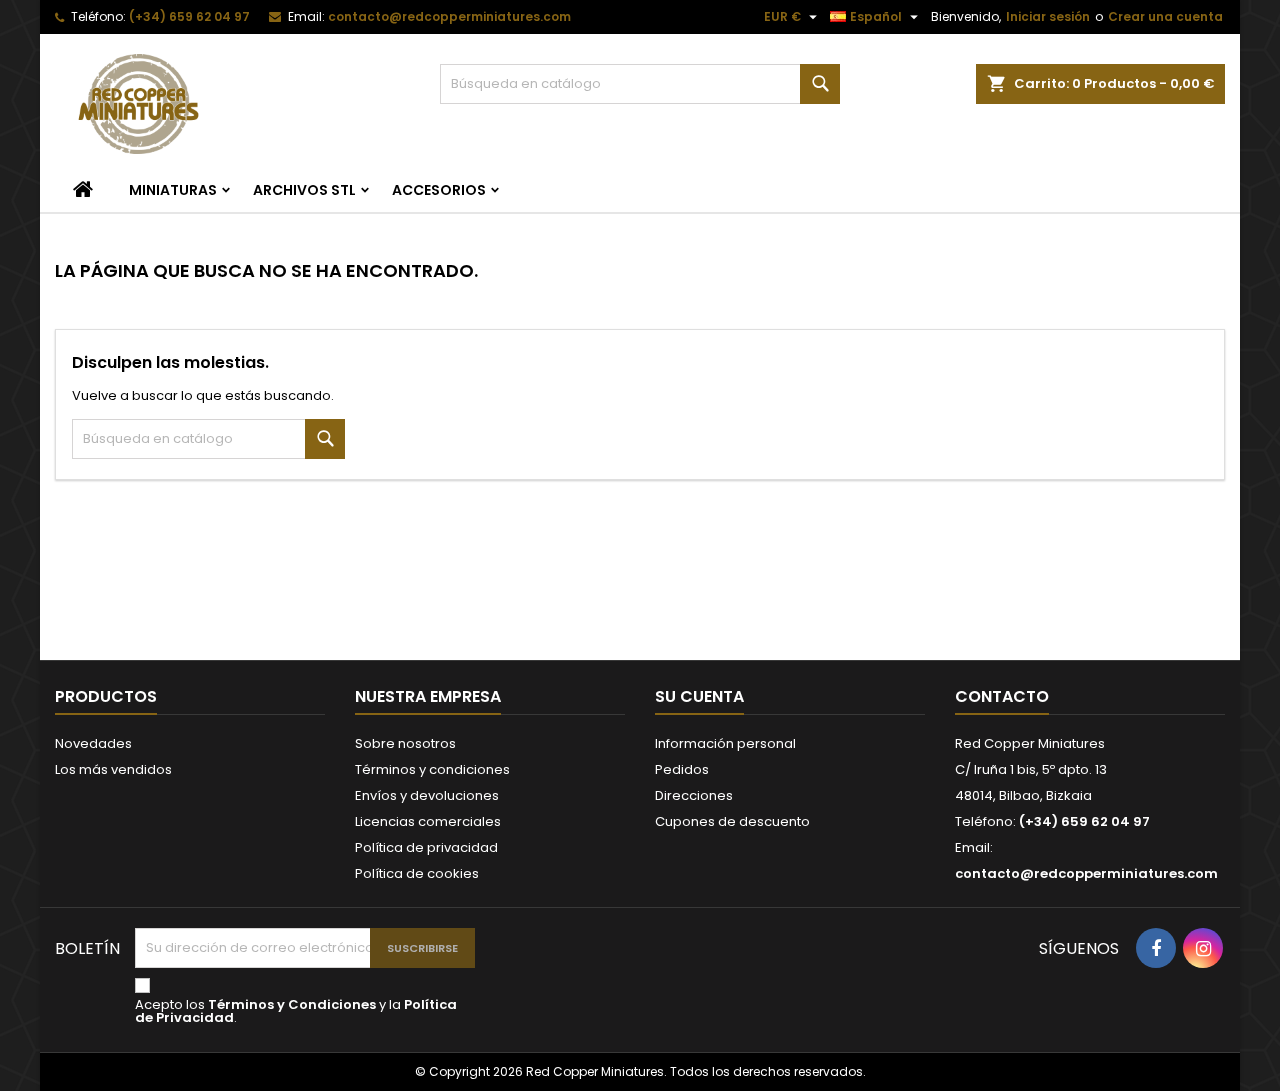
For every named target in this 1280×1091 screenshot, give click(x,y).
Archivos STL (304, 190)
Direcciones (694, 795)
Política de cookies (417, 873)
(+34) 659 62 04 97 (189, 16)
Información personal (725, 743)
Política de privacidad (426, 847)
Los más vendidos (113, 769)
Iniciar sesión (1048, 16)
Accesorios (439, 190)
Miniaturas (173, 190)
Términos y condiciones (432, 769)
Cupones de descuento (732, 821)
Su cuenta (699, 696)
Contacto (1002, 696)
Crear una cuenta (1165, 16)
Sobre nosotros (405, 743)
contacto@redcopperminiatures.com (449, 16)
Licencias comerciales (428, 821)
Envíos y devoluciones (427, 795)
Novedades (93, 743)
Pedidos (682, 769)
